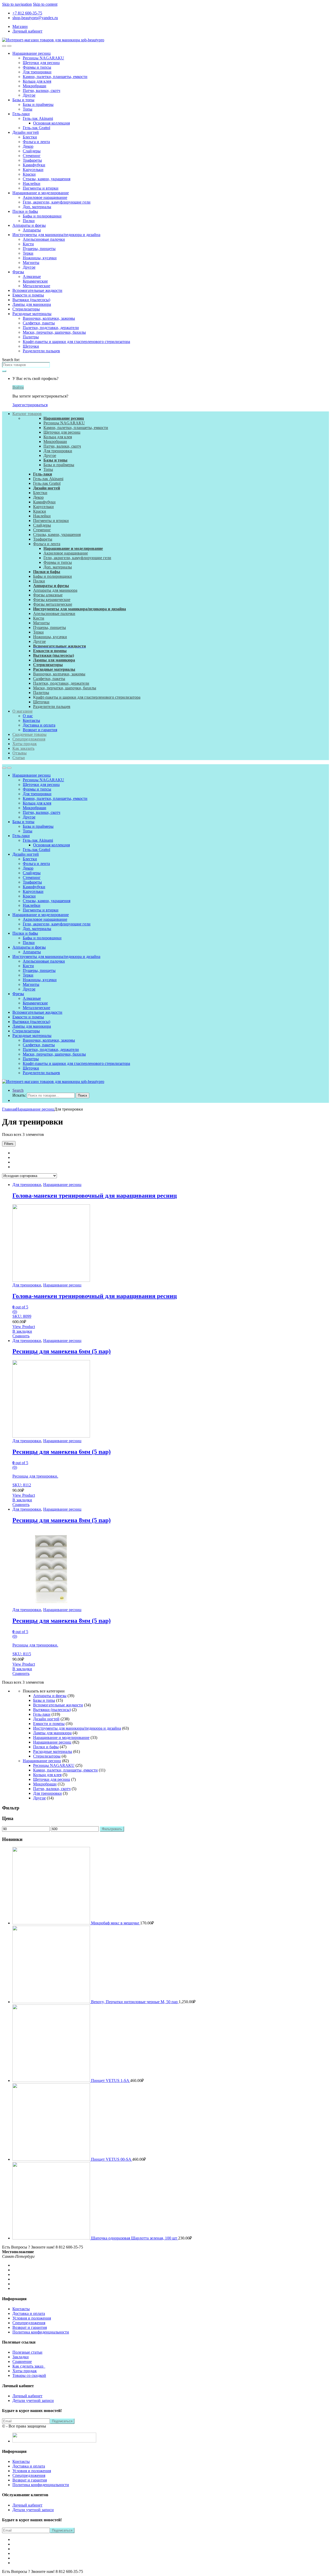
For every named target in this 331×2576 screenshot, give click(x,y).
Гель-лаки (21, 114)
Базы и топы (23, 100)
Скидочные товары (29, 734)
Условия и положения (32, 2318)
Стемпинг (32, 156)
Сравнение (22, 2362)
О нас (28, 716)
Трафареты (32, 160)
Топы (28, 109)
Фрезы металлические (53, 604)
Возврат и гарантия (40, 730)
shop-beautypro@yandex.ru (35, 18)
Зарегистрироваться (30, 405)
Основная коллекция (51, 123)
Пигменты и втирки (41, 188)
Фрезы (18, 272)
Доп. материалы (37, 207)
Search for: (11, 360)
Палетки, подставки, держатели (51, 328)
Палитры (31, 337)
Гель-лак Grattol (36, 128)
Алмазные (32, 276)
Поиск (82, 1095)
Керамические (35, 281)
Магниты (31, 263)
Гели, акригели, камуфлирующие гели (57, 202)
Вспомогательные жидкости (37, 290)
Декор (28, 146)
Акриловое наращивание (45, 197)
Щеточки (31, 346)
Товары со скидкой (29, 2375)
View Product (24, 1327)
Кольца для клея (37, 81)
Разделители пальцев (41, 351)
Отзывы (20, 753)
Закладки (21, 2357)
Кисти (28, 244)
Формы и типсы (37, 67)
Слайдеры (32, 151)
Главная (9, 1109)
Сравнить (21, 1336)
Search (18, 1090)
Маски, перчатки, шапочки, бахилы (54, 332)
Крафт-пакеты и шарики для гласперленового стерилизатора (76, 342)
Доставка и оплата (39, 725)
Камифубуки (34, 165)
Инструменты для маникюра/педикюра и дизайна (56, 235)
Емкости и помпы (28, 295)
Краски (29, 174)
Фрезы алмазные (48, 595)
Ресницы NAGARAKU (43, 58)
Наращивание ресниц (32, 53)
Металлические (36, 286)
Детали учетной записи (33, 2401)
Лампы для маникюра (32, 304)
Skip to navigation (17, 4)
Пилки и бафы (25, 211)
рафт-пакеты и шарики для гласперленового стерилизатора (88, 697)
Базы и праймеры (38, 104)
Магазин (20, 26)
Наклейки (32, 184)
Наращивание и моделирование (41, 193)
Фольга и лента (36, 142)
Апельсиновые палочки (44, 239)
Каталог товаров (27, 414)
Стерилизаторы (26, 309)
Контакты (31, 720)
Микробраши (35, 86)
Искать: (19, 1095)
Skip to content (45, 4)
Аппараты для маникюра (55, 590)
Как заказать (23, 748)
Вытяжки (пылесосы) (31, 300)
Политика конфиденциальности (41, 2332)
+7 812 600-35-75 (27, 13)
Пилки (29, 221)
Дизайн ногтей (26, 132)
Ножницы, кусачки (40, 258)
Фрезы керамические (52, 600)
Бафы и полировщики (42, 216)
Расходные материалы (32, 314)
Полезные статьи (27, 2352)
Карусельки (33, 170)
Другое (29, 95)
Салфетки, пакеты (39, 323)
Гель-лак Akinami (38, 118)
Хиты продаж (25, 744)
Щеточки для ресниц (41, 63)
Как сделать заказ (29, 2366)
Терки (28, 253)
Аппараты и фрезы (29, 225)
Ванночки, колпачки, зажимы (49, 318)
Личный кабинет (27, 31)
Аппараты (32, 230)
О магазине (22, 711)
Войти (18, 387)
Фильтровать (112, 1829)
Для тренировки (37, 72)
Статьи (19, 758)
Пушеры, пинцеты (39, 249)
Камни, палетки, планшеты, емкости (55, 77)
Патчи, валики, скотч (42, 91)
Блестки (30, 137)
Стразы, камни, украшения (47, 179)
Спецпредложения (29, 739)
